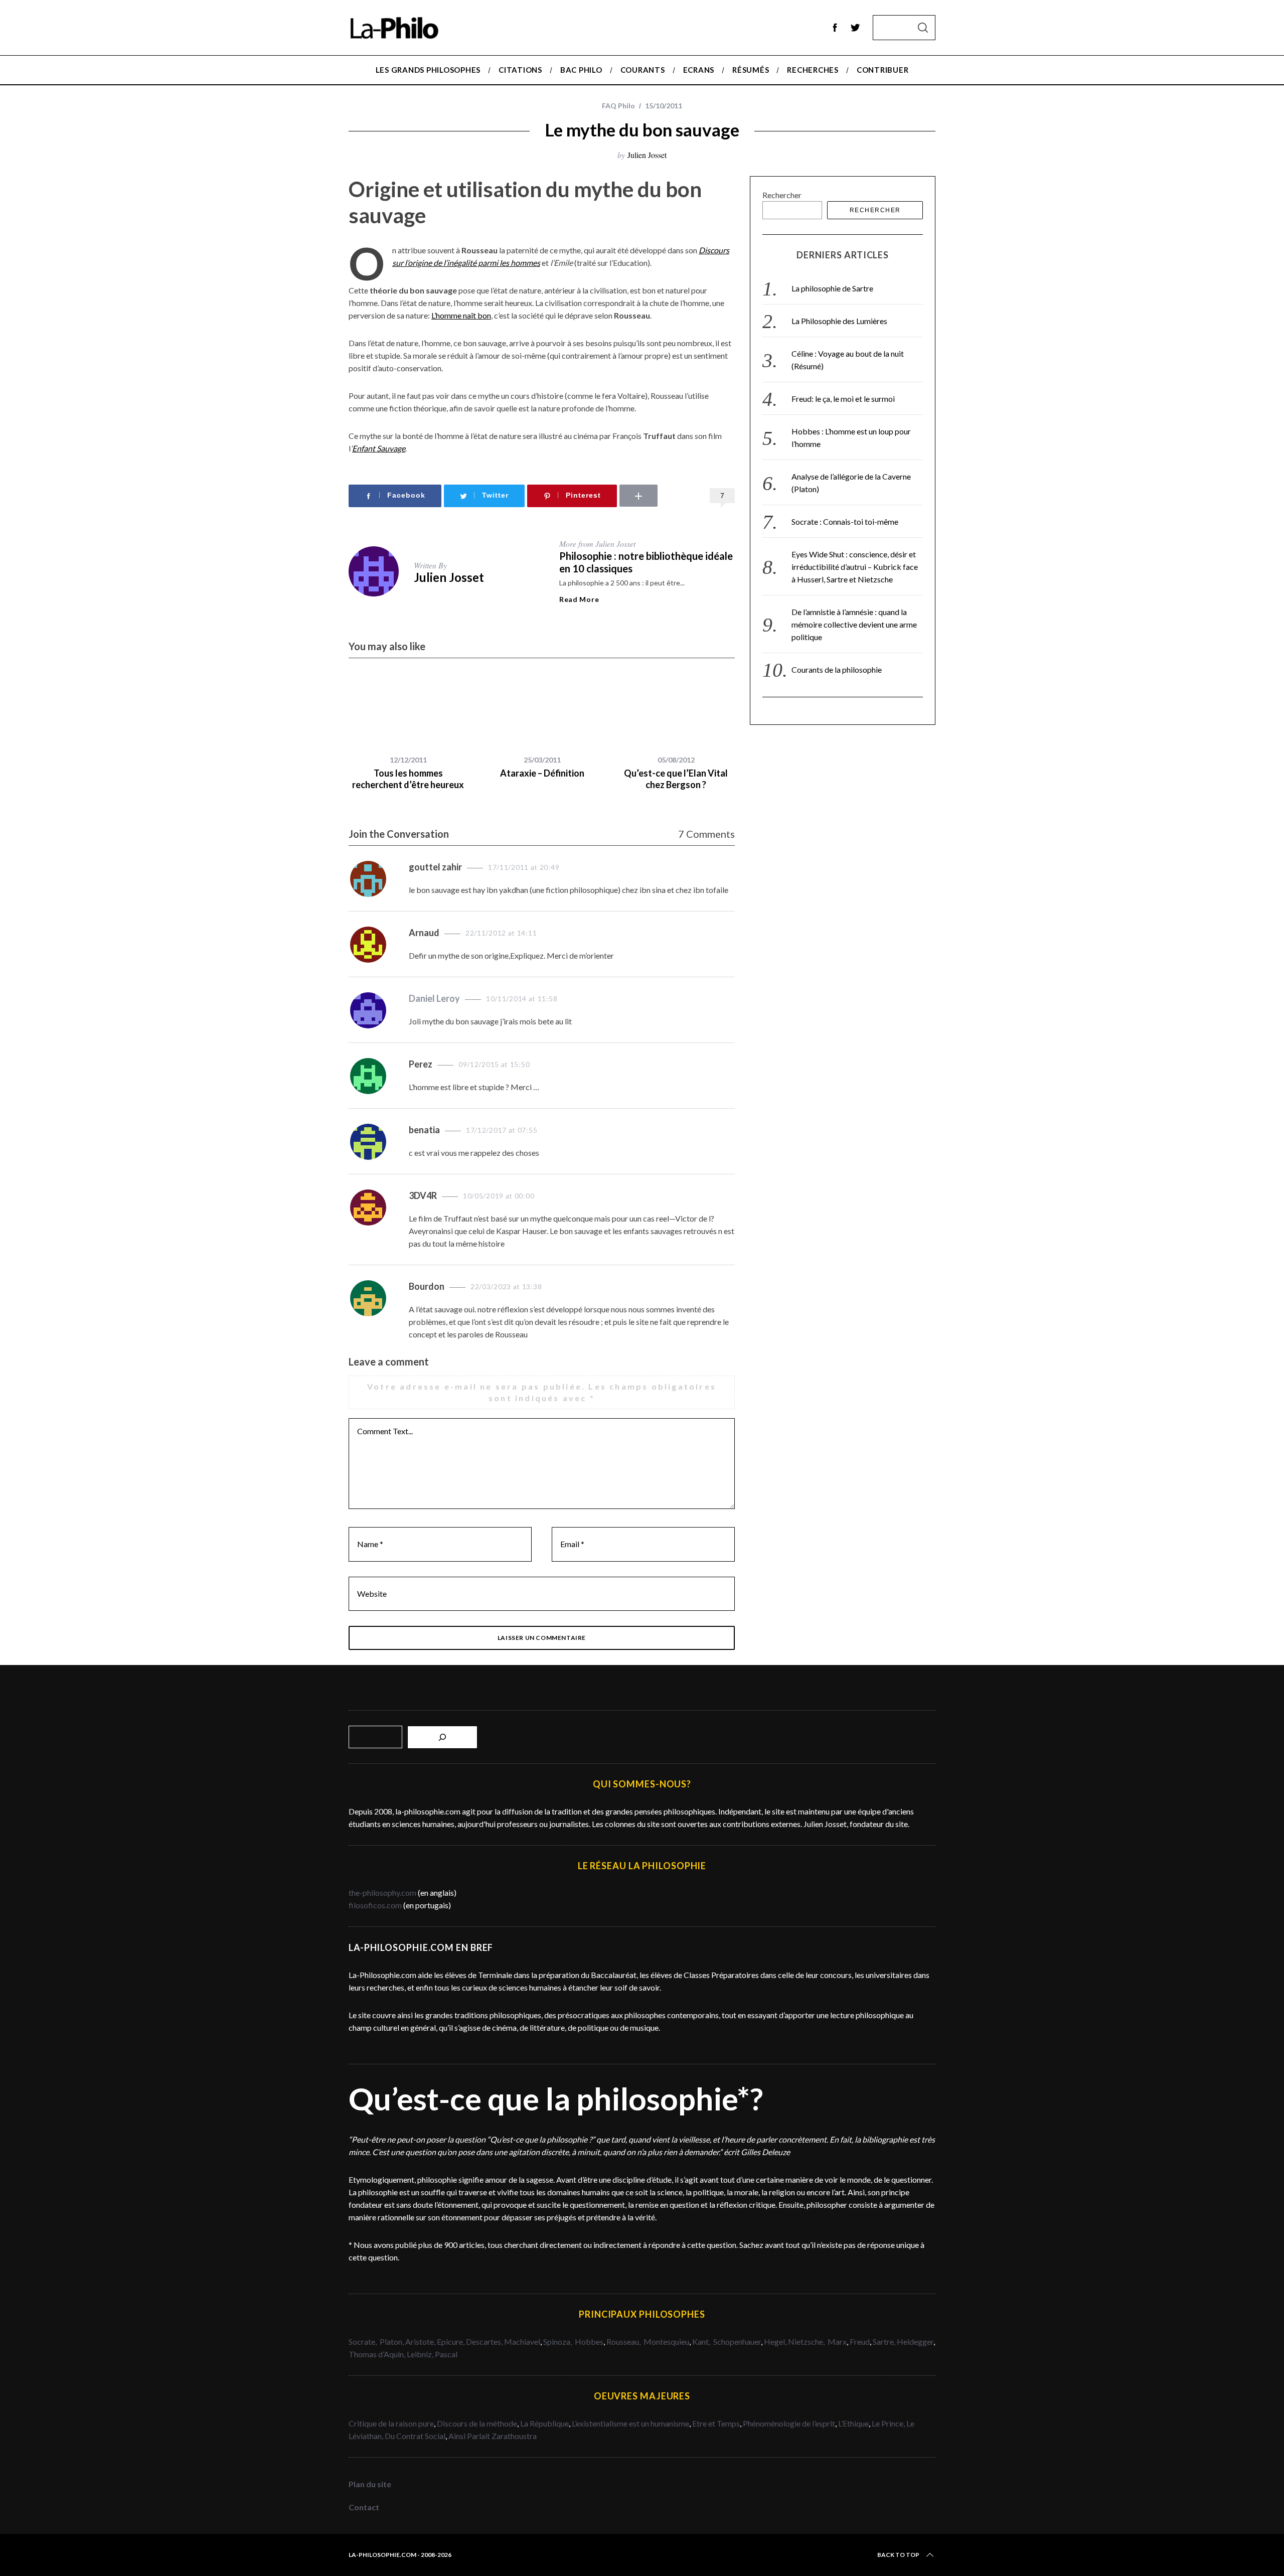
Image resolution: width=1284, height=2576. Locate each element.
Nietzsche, (807, 2341)
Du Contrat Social (415, 2436)
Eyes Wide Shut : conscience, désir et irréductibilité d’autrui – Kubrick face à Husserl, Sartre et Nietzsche (855, 567)
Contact (364, 2507)
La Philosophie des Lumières (839, 321)
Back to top (898, 2555)
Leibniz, (421, 2354)
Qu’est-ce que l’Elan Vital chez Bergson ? (676, 779)
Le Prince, (889, 2423)
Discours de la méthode (477, 2423)
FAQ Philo (618, 106)
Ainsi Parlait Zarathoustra (493, 2436)
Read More (579, 599)
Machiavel (522, 2341)
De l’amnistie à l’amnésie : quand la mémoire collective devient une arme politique (854, 624)
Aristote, (420, 2341)
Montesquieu (666, 2341)
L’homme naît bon (461, 315)
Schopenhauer (737, 2341)
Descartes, (485, 2341)
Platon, (392, 2341)
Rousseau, (624, 2341)
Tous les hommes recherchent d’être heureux (408, 779)
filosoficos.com (375, 1905)
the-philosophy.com (382, 1892)
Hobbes (589, 2341)
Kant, (702, 2341)
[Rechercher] (442, 1737)
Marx (837, 2341)
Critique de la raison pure (391, 2423)
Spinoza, (558, 2341)
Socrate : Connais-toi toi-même (845, 521)
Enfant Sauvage (379, 448)
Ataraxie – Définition (542, 773)
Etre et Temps (716, 2423)
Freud (860, 2341)
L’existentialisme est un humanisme (630, 2423)
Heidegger (915, 2341)
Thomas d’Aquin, (378, 2354)
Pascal (446, 2354)
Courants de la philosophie (837, 669)
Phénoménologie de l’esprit (789, 2423)
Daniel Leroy (434, 998)
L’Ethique (853, 2423)
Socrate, (364, 2341)
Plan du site (370, 2484)
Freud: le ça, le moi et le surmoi (843, 399)
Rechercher (782, 195)
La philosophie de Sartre (832, 288)
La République (544, 2423)
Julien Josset (647, 155)
